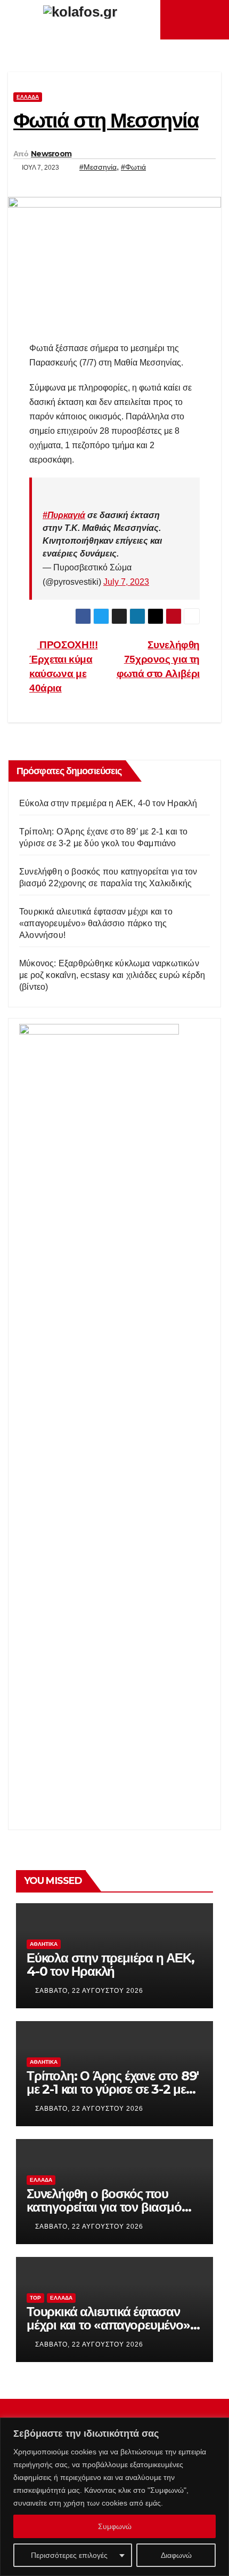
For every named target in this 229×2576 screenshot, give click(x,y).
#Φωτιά (133, 167)
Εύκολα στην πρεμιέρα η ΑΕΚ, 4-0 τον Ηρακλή (108, 803)
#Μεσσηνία (98, 167)
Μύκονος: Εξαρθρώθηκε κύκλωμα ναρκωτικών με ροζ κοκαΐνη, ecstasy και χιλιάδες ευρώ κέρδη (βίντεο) (112, 975)
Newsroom (51, 154)
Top (35, 2298)
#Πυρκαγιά (64, 515)
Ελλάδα (28, 97)
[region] (114, 2497)
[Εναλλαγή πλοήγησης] (198, 20)
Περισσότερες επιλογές (69, 2555)
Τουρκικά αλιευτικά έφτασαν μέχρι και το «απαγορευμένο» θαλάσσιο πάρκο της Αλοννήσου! (96, 923)
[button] (214, 19)
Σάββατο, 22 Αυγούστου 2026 (89, 1991)
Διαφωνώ (176, 2555)
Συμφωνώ (115, 2526)
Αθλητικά (44, 1944)
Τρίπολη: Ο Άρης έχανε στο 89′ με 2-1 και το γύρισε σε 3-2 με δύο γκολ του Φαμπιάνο (113, 2089)
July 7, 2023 (126, 582)
